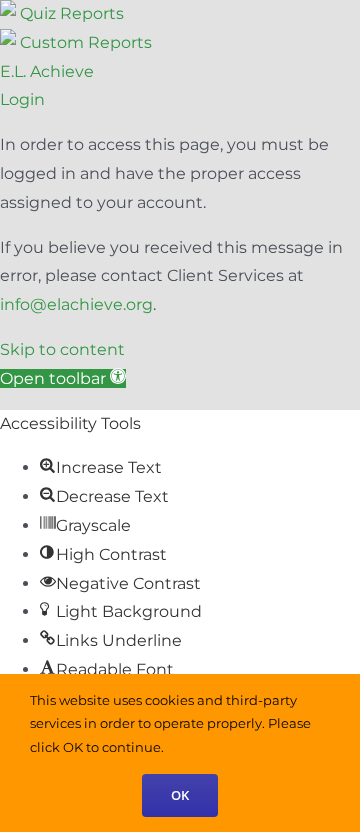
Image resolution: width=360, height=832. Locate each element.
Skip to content (62, 349)
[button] (63, 378)
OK (180, 795)
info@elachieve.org (76, 304)
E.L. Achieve (47, 71)
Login (22, 99)
